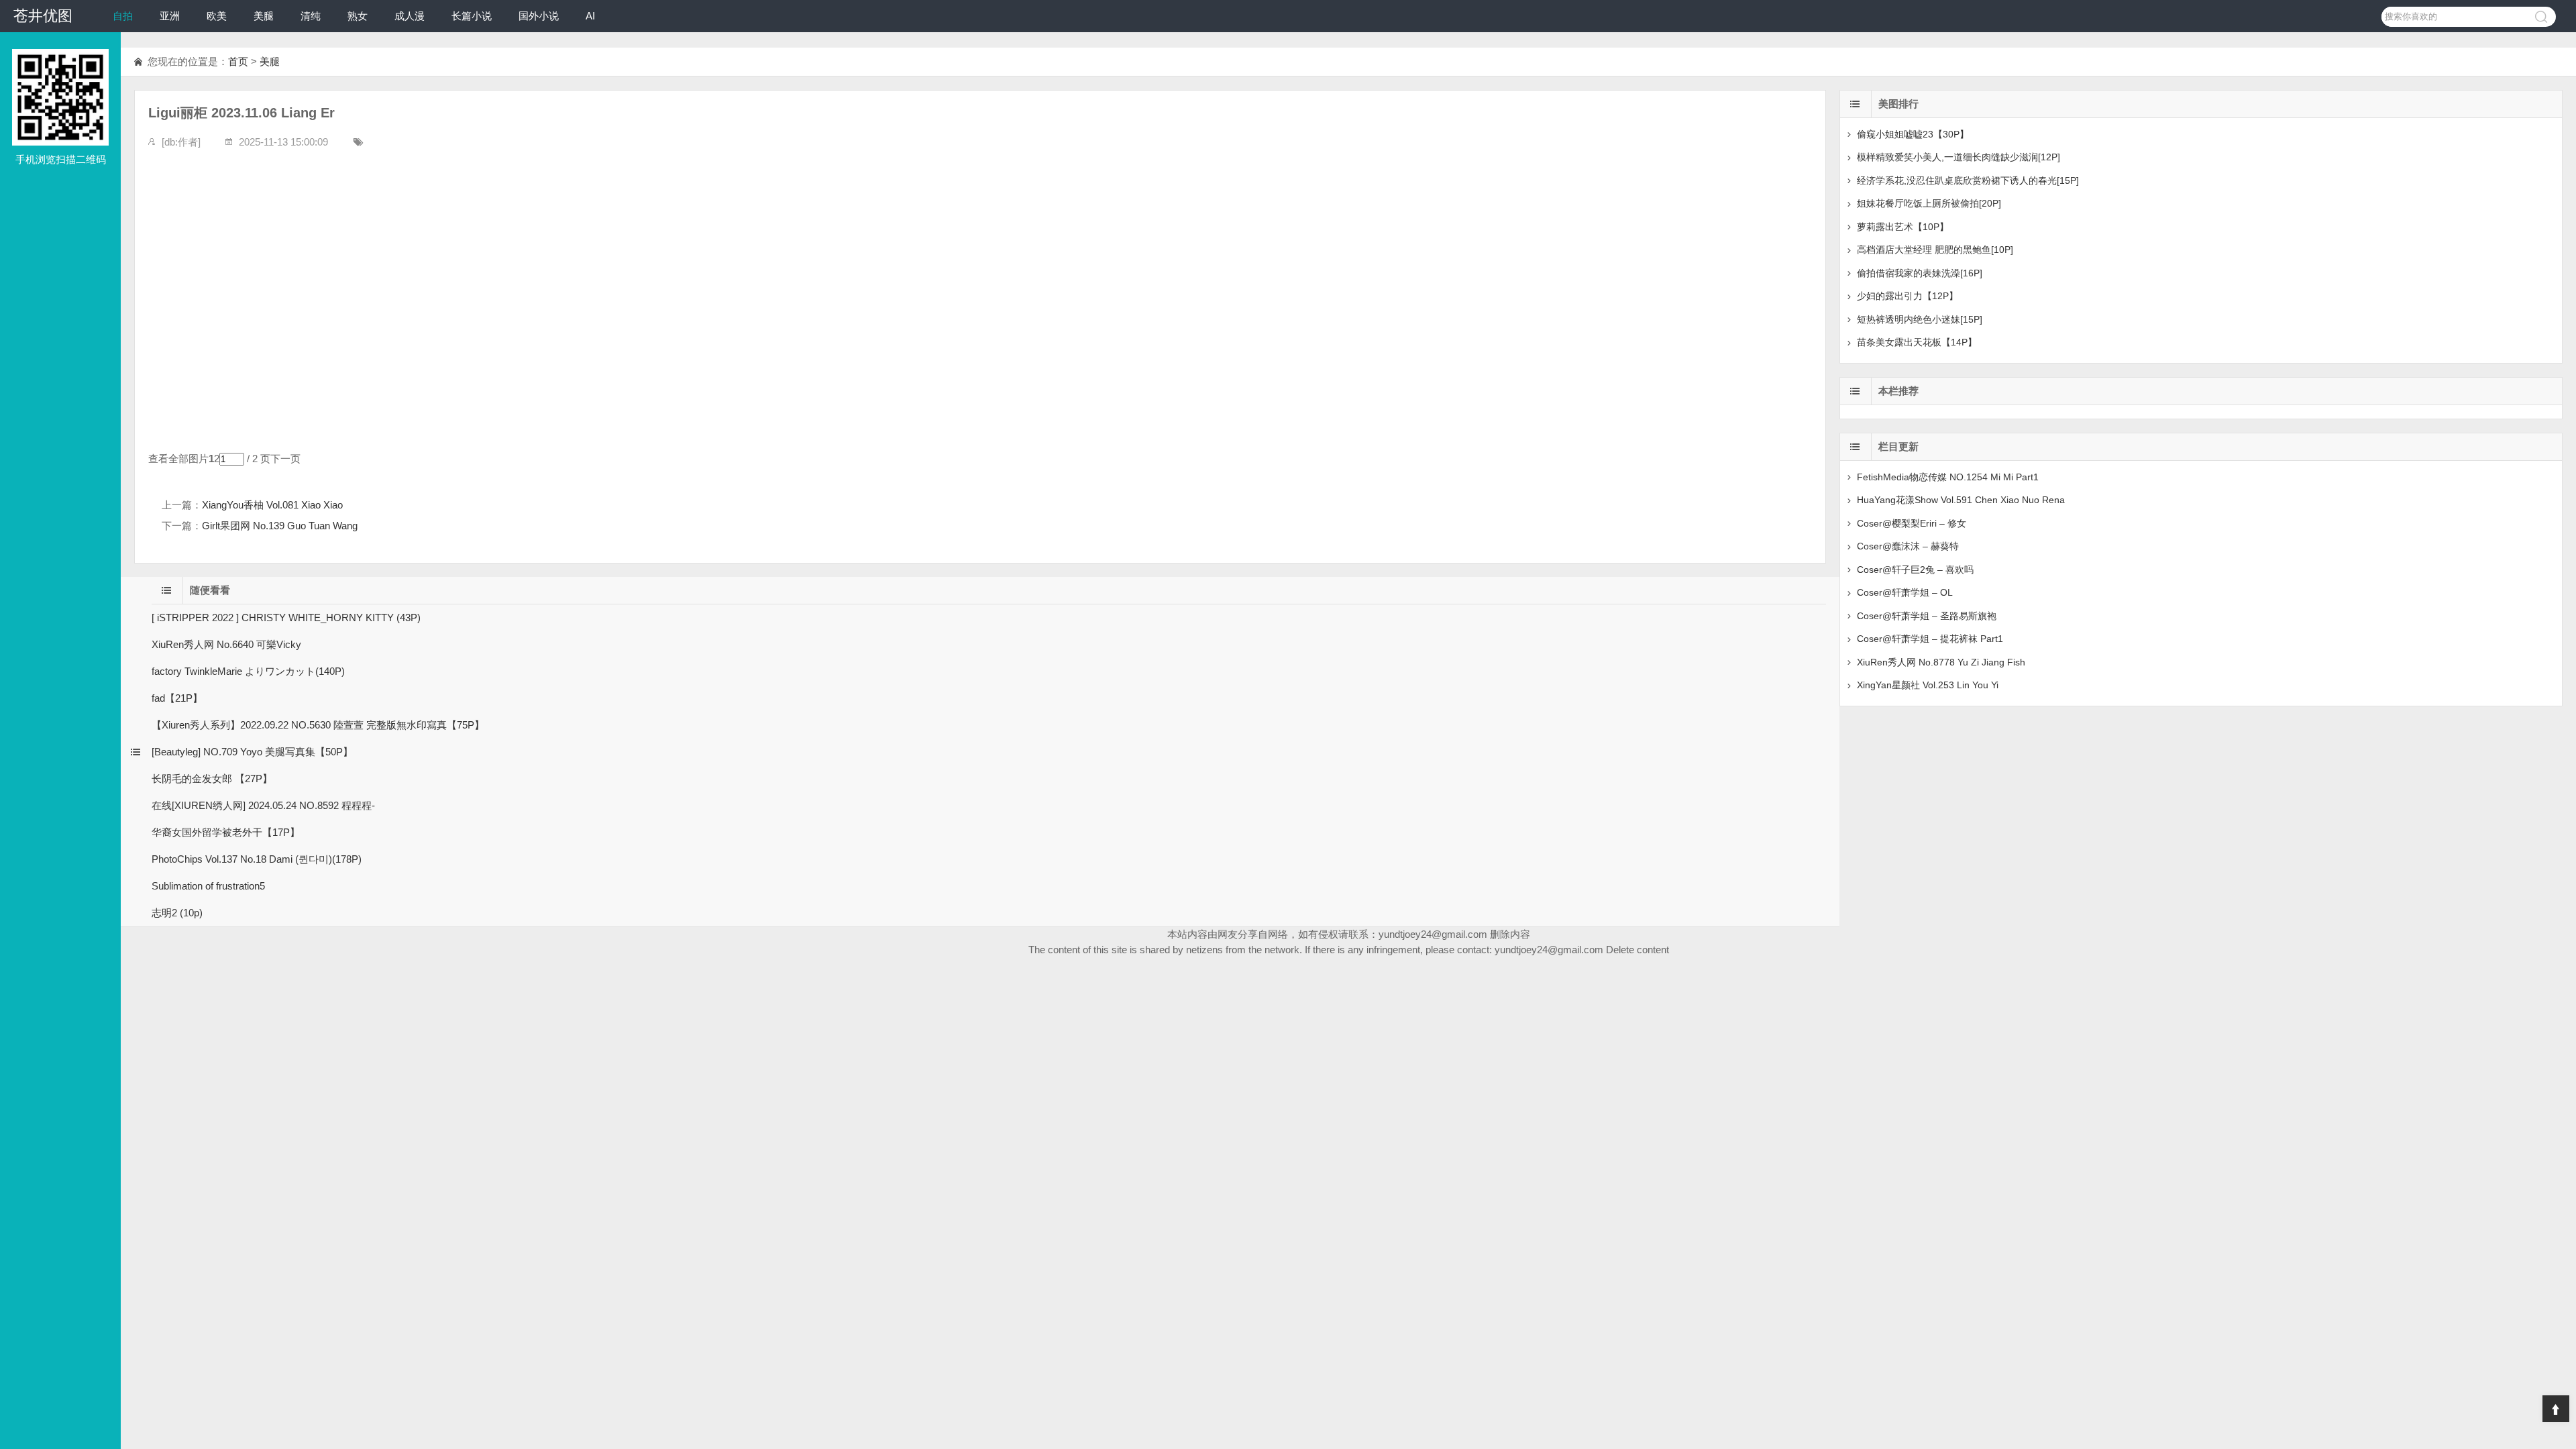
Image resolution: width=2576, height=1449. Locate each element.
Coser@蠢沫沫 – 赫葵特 (1908, 546)
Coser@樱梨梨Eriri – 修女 (1912, 523)
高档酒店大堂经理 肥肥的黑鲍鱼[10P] (1935, 250)
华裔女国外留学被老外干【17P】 (226, 832)
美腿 (264, 16)
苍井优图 (43, 16)
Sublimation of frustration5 (208, 886)
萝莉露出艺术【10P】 (1903, 227)
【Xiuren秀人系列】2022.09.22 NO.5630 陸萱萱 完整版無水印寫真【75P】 (318, 725)
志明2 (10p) (177, 913)
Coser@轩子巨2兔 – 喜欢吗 (1915, 570)
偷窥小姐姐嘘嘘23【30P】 (1913, 134)
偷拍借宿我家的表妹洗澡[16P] (1920, 273)
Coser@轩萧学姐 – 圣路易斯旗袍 (1927, 616)
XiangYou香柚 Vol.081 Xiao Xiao (272, 505)
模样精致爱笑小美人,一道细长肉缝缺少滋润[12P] (1958, 157)
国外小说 (539, 16)
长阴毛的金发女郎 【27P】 (212, 779)
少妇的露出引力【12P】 (1908, 296)
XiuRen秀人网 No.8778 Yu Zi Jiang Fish (1941, 662)
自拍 (123, 16)
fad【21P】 (177, 698)
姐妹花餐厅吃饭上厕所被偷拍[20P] (1929, 203)
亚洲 (170, 16)
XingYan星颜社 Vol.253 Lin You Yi (1928, 685)
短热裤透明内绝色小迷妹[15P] (1920, 319)
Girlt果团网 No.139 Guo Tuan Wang (280, 526)
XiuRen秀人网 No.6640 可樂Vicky (226, 644)
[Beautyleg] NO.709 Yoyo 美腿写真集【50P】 (252, 752)
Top (2556, 1409)
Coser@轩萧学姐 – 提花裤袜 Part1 (1930, 639)
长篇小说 (472, 16)
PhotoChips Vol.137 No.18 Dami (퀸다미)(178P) (257, 859)
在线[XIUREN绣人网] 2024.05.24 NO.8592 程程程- (263, 805)
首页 (238, 61)
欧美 (217, 16)
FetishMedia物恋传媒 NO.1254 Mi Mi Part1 (1948, 477)
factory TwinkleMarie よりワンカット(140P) (248, 671)
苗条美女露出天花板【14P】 (1917, 342)
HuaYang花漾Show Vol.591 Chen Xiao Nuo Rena (1961, 500)
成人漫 (410, 16)
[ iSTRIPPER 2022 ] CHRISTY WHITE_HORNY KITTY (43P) (286, 618)
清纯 (311, 16)
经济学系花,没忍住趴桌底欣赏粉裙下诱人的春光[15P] (1968, 180)
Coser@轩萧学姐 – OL (1905, 592)
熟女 (358, 16)
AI (590, 16)
